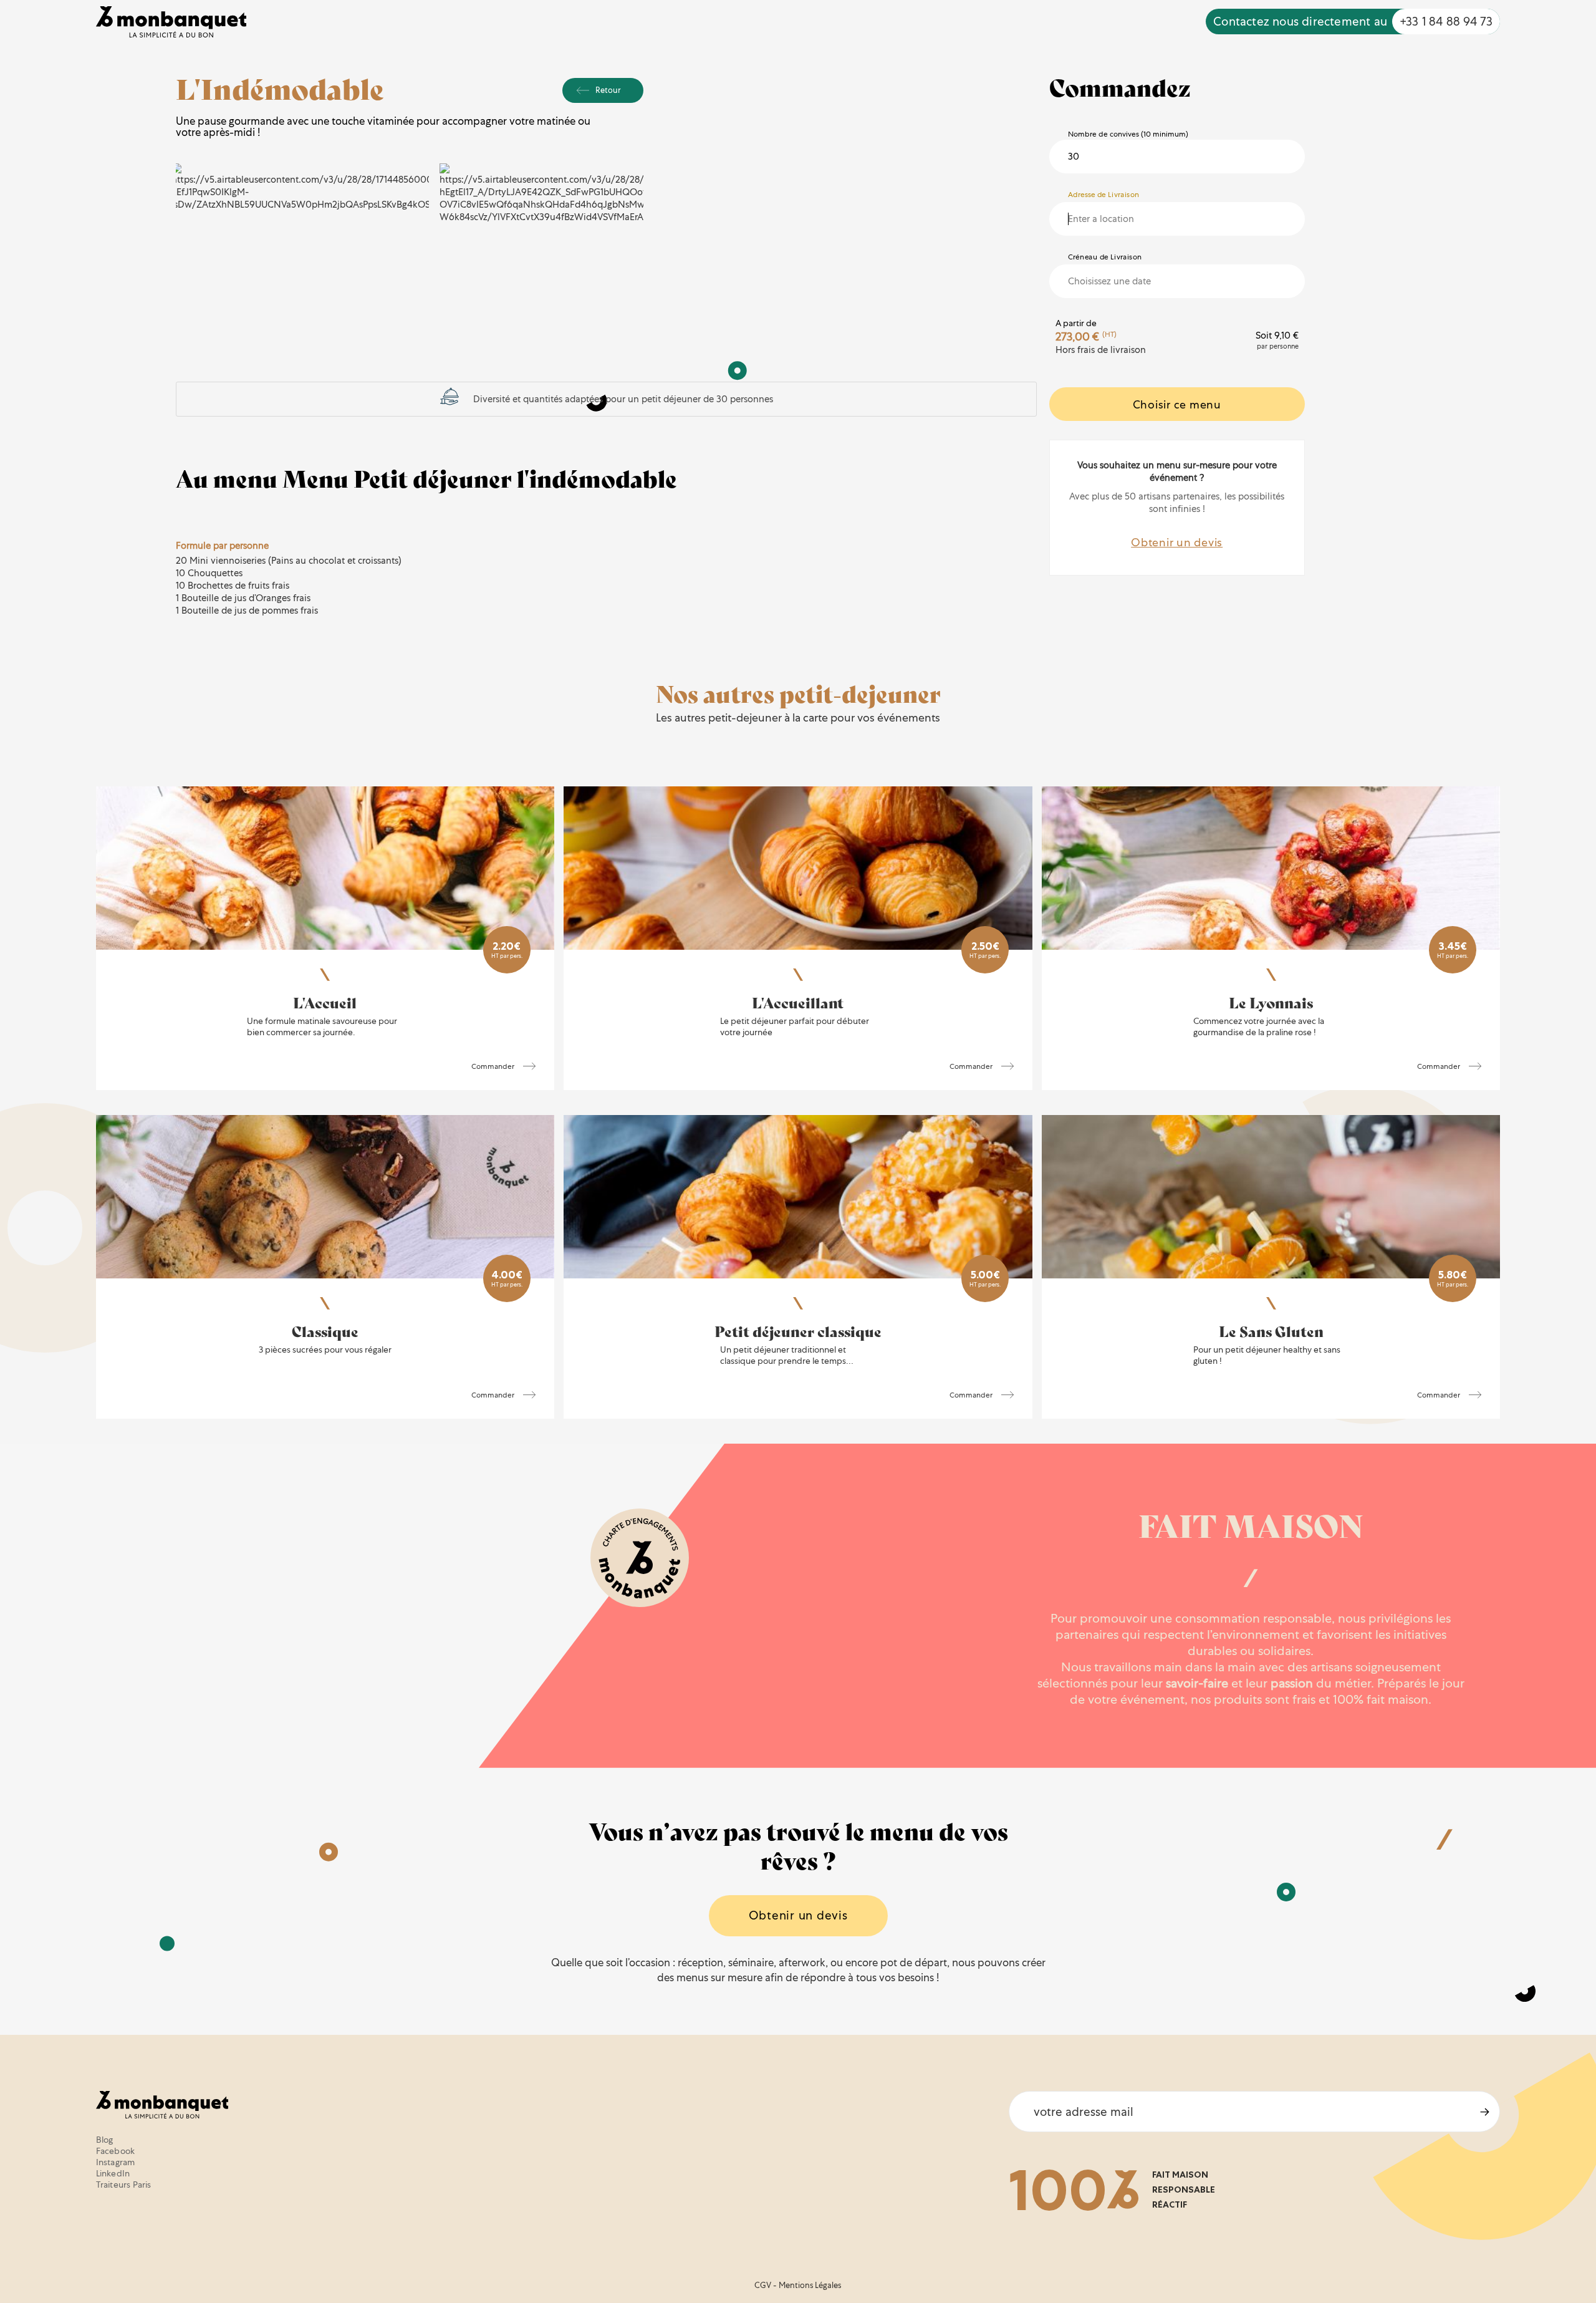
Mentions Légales (810, 2285)
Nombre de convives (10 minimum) (1128, 134)
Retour (608, 90)
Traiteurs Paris (124, 2185)
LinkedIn (113, 2173)
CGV (763, 2285)
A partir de (1076, 323)
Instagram (116, 2162)
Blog (105, 2140)
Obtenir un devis (1177, 542)
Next (620, 193)
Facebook (116, 2151)
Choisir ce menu (1177, 404)
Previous (199, 193)
